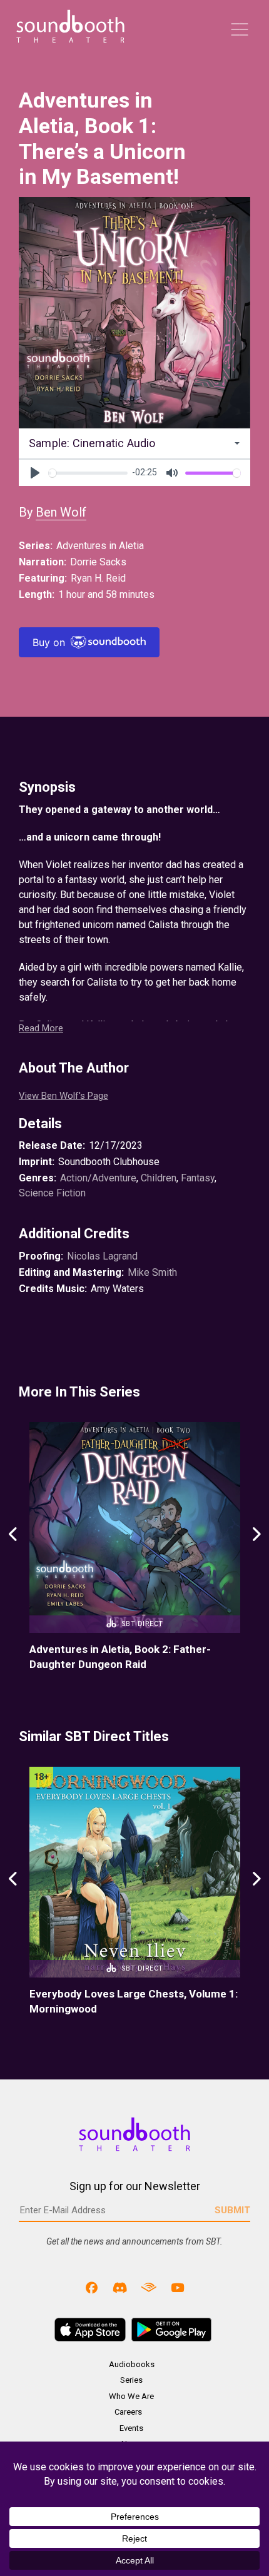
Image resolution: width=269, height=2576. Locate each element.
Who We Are (131, 2396)
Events (131, 2428)
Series (131, 2380)
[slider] (88, 473)
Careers (128, 2412)
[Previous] (13, 1547)
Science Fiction (52, 1193)
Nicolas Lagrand (102, 1256)
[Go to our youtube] (178, 2287)
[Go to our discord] (120, 2287)
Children (159, 1178)
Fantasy (198, 1178)
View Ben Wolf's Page (63, 1096)
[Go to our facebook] (92, 2287)
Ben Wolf (61, 512)
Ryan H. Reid (98, 578)
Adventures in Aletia (100, 546)
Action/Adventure (98, 1178)
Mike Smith (152, 1272)
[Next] (256, 1547)
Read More (41, 1028)
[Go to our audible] (149, 2287)
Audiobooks (132, 2364)
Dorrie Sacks (98, 562)
